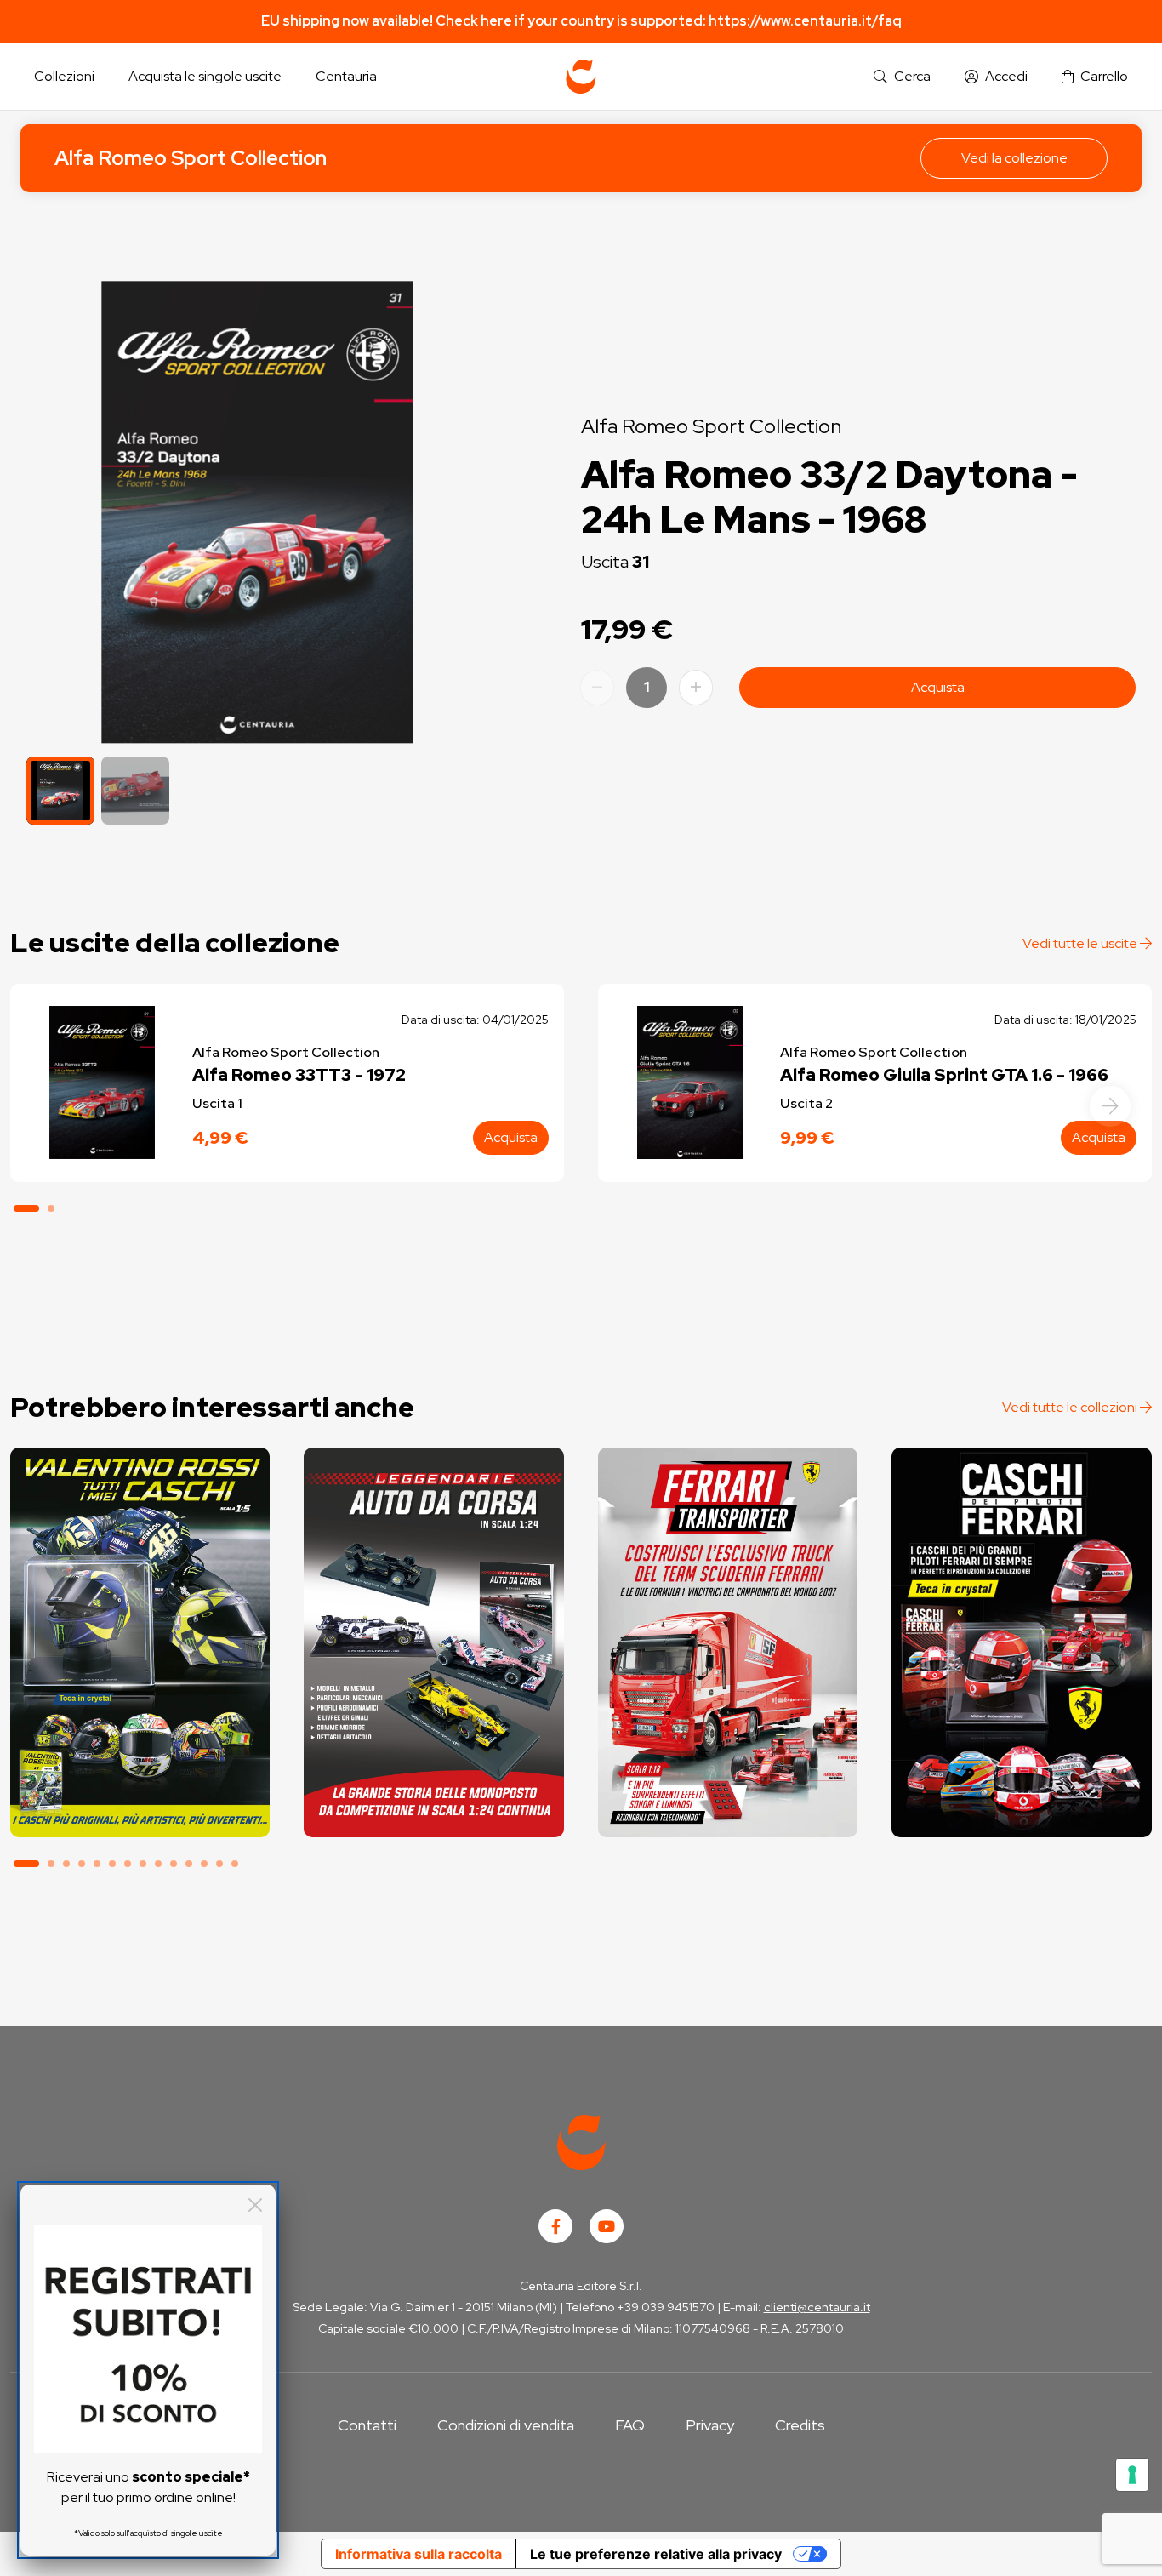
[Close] (255, 2205)
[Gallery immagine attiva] (257, 512)
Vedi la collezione (1014, 158)
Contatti (367, 2425)
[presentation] (1110, 1106)
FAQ (630, 2425)
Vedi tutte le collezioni (1071, 1407)
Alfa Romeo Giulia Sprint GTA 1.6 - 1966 (944, 1075)
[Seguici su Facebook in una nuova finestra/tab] (555, 2226)
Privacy (710, 2425)
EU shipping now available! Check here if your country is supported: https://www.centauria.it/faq (581, 21)
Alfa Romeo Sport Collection (191, 158)
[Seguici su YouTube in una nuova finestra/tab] (607, 2226)
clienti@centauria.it (817, 2307)
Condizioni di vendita (506, 2425)
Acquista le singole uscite (205, 76)
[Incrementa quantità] (696, 688)
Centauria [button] (346, 76)
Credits (800, 2425)
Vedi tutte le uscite (1081, 943)
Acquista (938, 687)
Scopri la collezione (140, 1761)
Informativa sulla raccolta (419, 2554)
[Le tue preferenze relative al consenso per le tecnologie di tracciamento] (1132, 2475)
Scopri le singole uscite (140, 1809)
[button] (902, 77)
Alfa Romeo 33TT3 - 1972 (299, 1075)
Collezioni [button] (64, 76)
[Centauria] (581, 77)
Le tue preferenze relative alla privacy (656, 2554)
